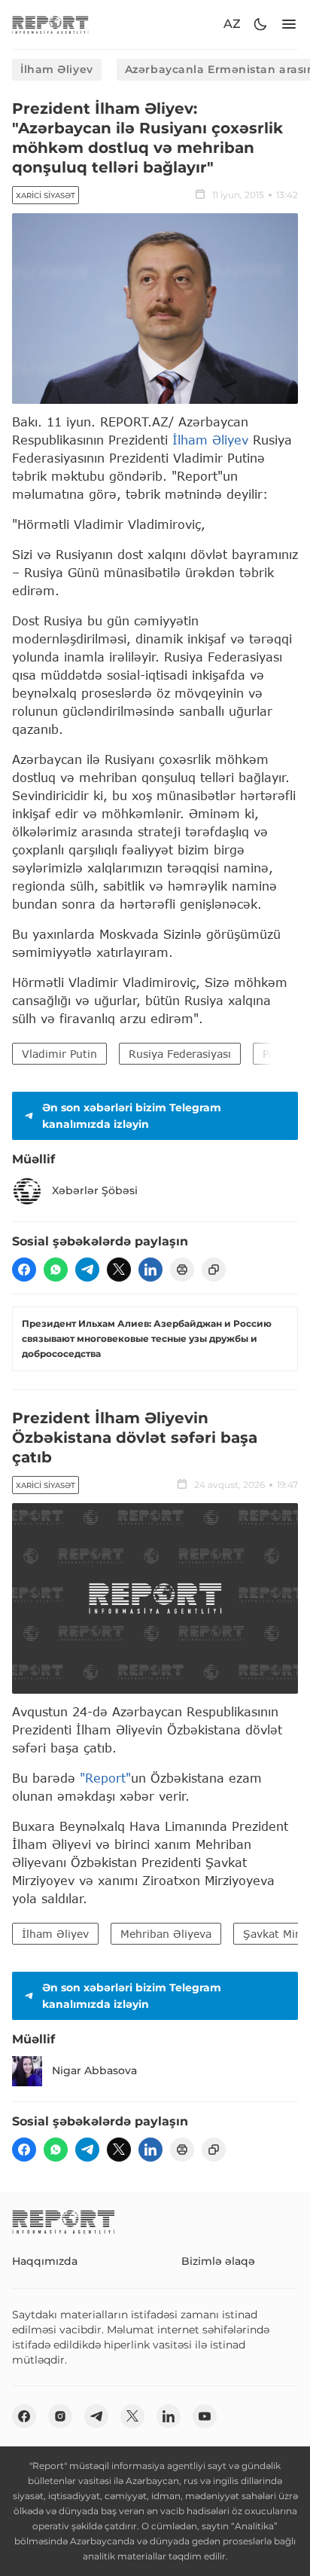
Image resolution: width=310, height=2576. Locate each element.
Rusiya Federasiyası (180, 1054)
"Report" (105, 1778)
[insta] (60, 2416)
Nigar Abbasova (94, 2070)
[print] (182, 1270)
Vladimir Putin (59, 1054)
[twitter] (119, 1270)
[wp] (56, 1270)
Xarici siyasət (46, 196)
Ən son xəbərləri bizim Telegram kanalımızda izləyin (132, 1116)
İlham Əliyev (57, 69)
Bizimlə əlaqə (218, 2261)
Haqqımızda (45, 2261)
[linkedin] (150, 1270)
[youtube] (205, 2416)
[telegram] (87, 1270)
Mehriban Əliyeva (166, 1934)
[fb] (24, 1270)
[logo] (50, 24)
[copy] (214, 1270)
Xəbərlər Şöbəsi (95, 1190)
